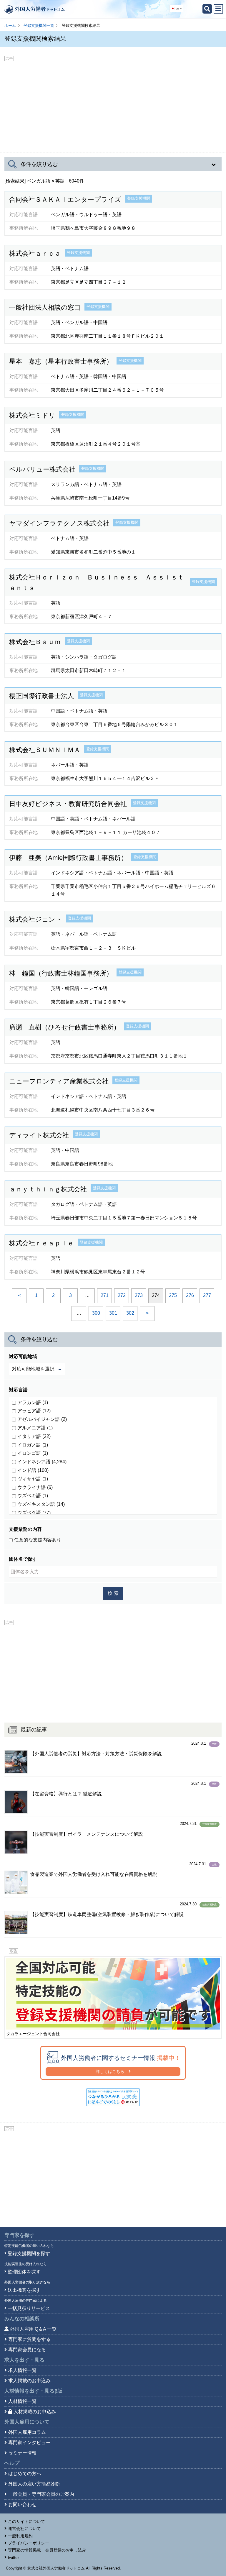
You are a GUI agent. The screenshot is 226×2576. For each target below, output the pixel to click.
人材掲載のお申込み (35, 2412)
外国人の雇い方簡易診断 (34, 2484)
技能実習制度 (210, 1824)
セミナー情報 (22, 2453)
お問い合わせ (22, 2504)
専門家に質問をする (29, 2339)
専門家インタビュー (29, 2443)
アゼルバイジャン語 (42, 244)
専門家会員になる (27, 2350)
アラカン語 (33, 1402)
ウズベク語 (34, 1513)
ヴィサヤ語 (33, 1479)
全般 (214, 1744)
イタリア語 (34, 1436)
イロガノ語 (33, 1445)
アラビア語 (34, 1411)
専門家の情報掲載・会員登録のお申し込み (47, 2550)
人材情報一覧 (22, 2401)
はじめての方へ (25, 2474)
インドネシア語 (42, 1462)
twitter (14, 2557)
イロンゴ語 (33, 1453)
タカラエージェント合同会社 (33, 2034)
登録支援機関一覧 (39, 26)
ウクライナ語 (35, 1487)
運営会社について (24, 2529)
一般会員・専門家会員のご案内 (41, 2494)
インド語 (33, 295)
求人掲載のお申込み (29, 2381)
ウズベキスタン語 (41, 1504)
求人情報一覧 (22, 2370)
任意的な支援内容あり (38, 1540)
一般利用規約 (20, 2536)
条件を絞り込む (39, 164)
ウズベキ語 (33, 1496)
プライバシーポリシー (29, 2543)
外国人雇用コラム (27, 2432)
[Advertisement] (113, 105)
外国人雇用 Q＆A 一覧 (33, 2329)
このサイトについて (26, 2521)
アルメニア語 (35, 1428)
